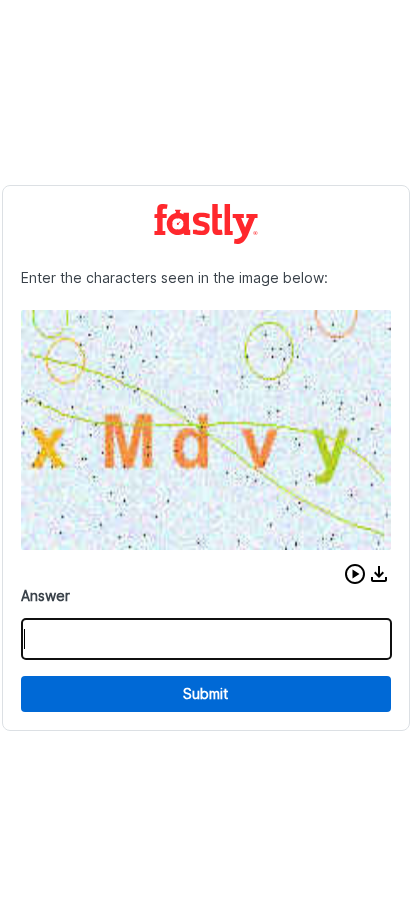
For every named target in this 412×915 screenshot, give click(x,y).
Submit (205, 693)
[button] (355, 574)
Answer (45, 595)
